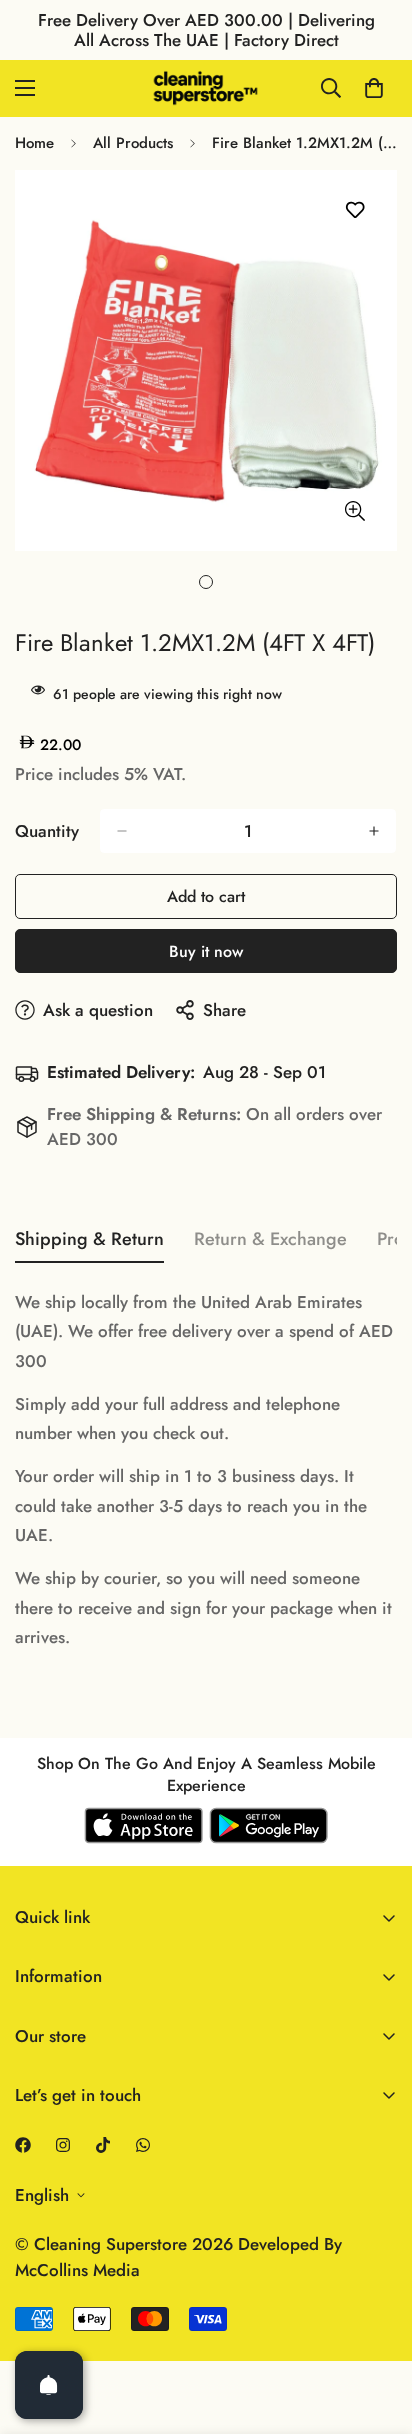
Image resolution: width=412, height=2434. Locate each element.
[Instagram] (63, 2145)
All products (133, 143)
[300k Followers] (23, 2145)
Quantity (47, 831)
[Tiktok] (103, 2145)
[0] (374, 88)
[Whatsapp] (143, 2145)
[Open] (49, 2385)
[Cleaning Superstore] (206, 88)
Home (34, 143)
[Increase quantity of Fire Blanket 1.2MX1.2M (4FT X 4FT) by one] (374, 831)
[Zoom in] (354, 510)
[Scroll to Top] (376, 2328)
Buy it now (206, 951)
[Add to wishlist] (354, 210)
